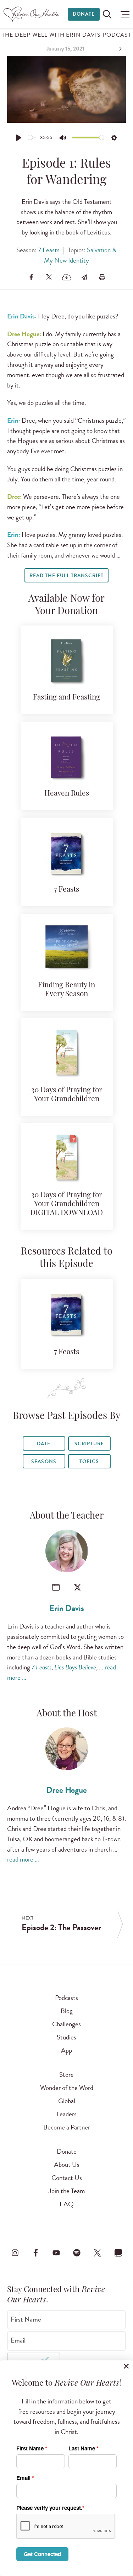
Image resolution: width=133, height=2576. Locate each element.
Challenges (66, 2024)
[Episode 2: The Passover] (120, 49)
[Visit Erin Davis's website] (56, 1587)
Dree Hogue (66, 1790)
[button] (123, 14)
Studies (66, 2037)
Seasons (44, 1461)
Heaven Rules (67, 794)
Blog (67, 2011)
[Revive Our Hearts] (32, 14)
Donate (84, 14)
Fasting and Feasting (66, 698)
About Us (67, 2165)
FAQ (67, 2204)
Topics (89, 1461)
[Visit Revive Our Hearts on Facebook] (35, 2253)
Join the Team (67, 2191)
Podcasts (66, 1998)
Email (18, 2340)
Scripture (89, 1444)
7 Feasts (49, 250)
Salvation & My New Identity (80, 255)
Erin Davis (67, 1608)
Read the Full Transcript (66, 576)
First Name (26, 2319)
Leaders (66, 2114)
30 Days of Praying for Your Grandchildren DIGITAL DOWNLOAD (66, 1204)
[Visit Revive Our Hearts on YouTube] (56, 2253)
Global (67, 2101)
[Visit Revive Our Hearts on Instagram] (15, 2253)
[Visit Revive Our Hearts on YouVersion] (118, 2253)
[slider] (32, 138)
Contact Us (67, 2178)
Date (44, 1444)
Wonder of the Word (67, 2088)
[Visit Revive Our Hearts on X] (98, 2253)
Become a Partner (67, 2127)
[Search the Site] (107, 14)
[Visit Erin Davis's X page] (77, 1587)
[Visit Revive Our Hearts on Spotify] (77, 2253)
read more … (23, 1859)
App (66, 2050)
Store (66, 2074)
